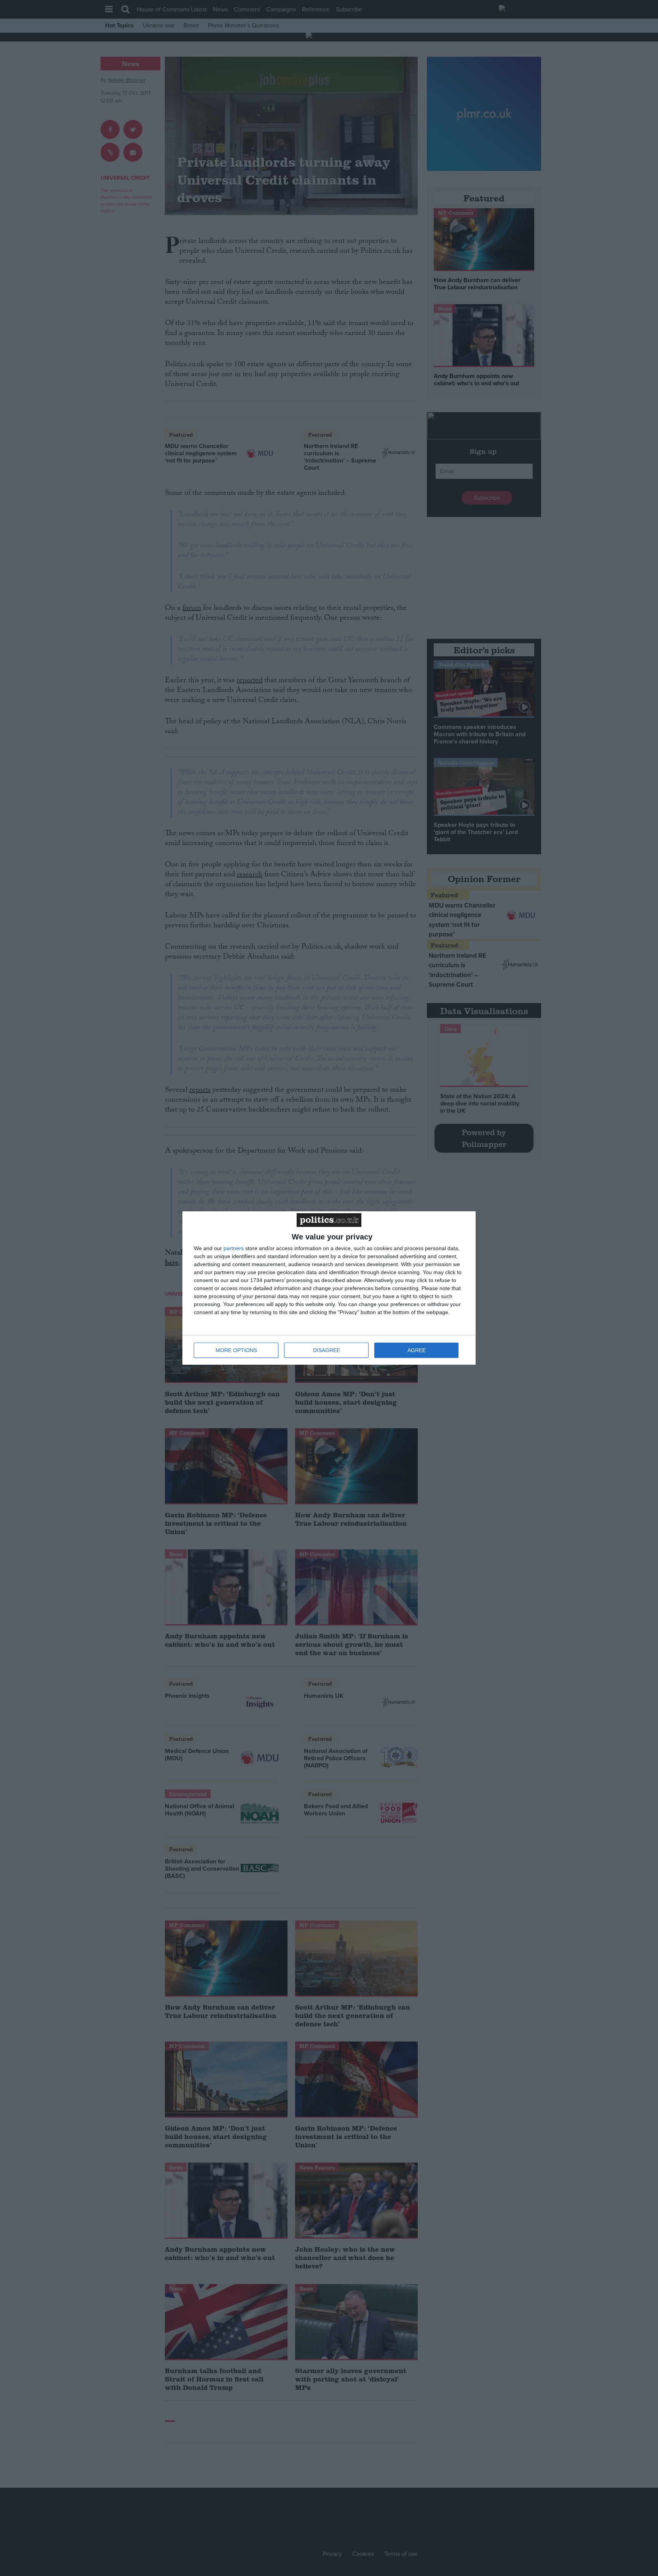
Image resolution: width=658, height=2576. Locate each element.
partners (234, 1248)
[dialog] (329, 1288)
